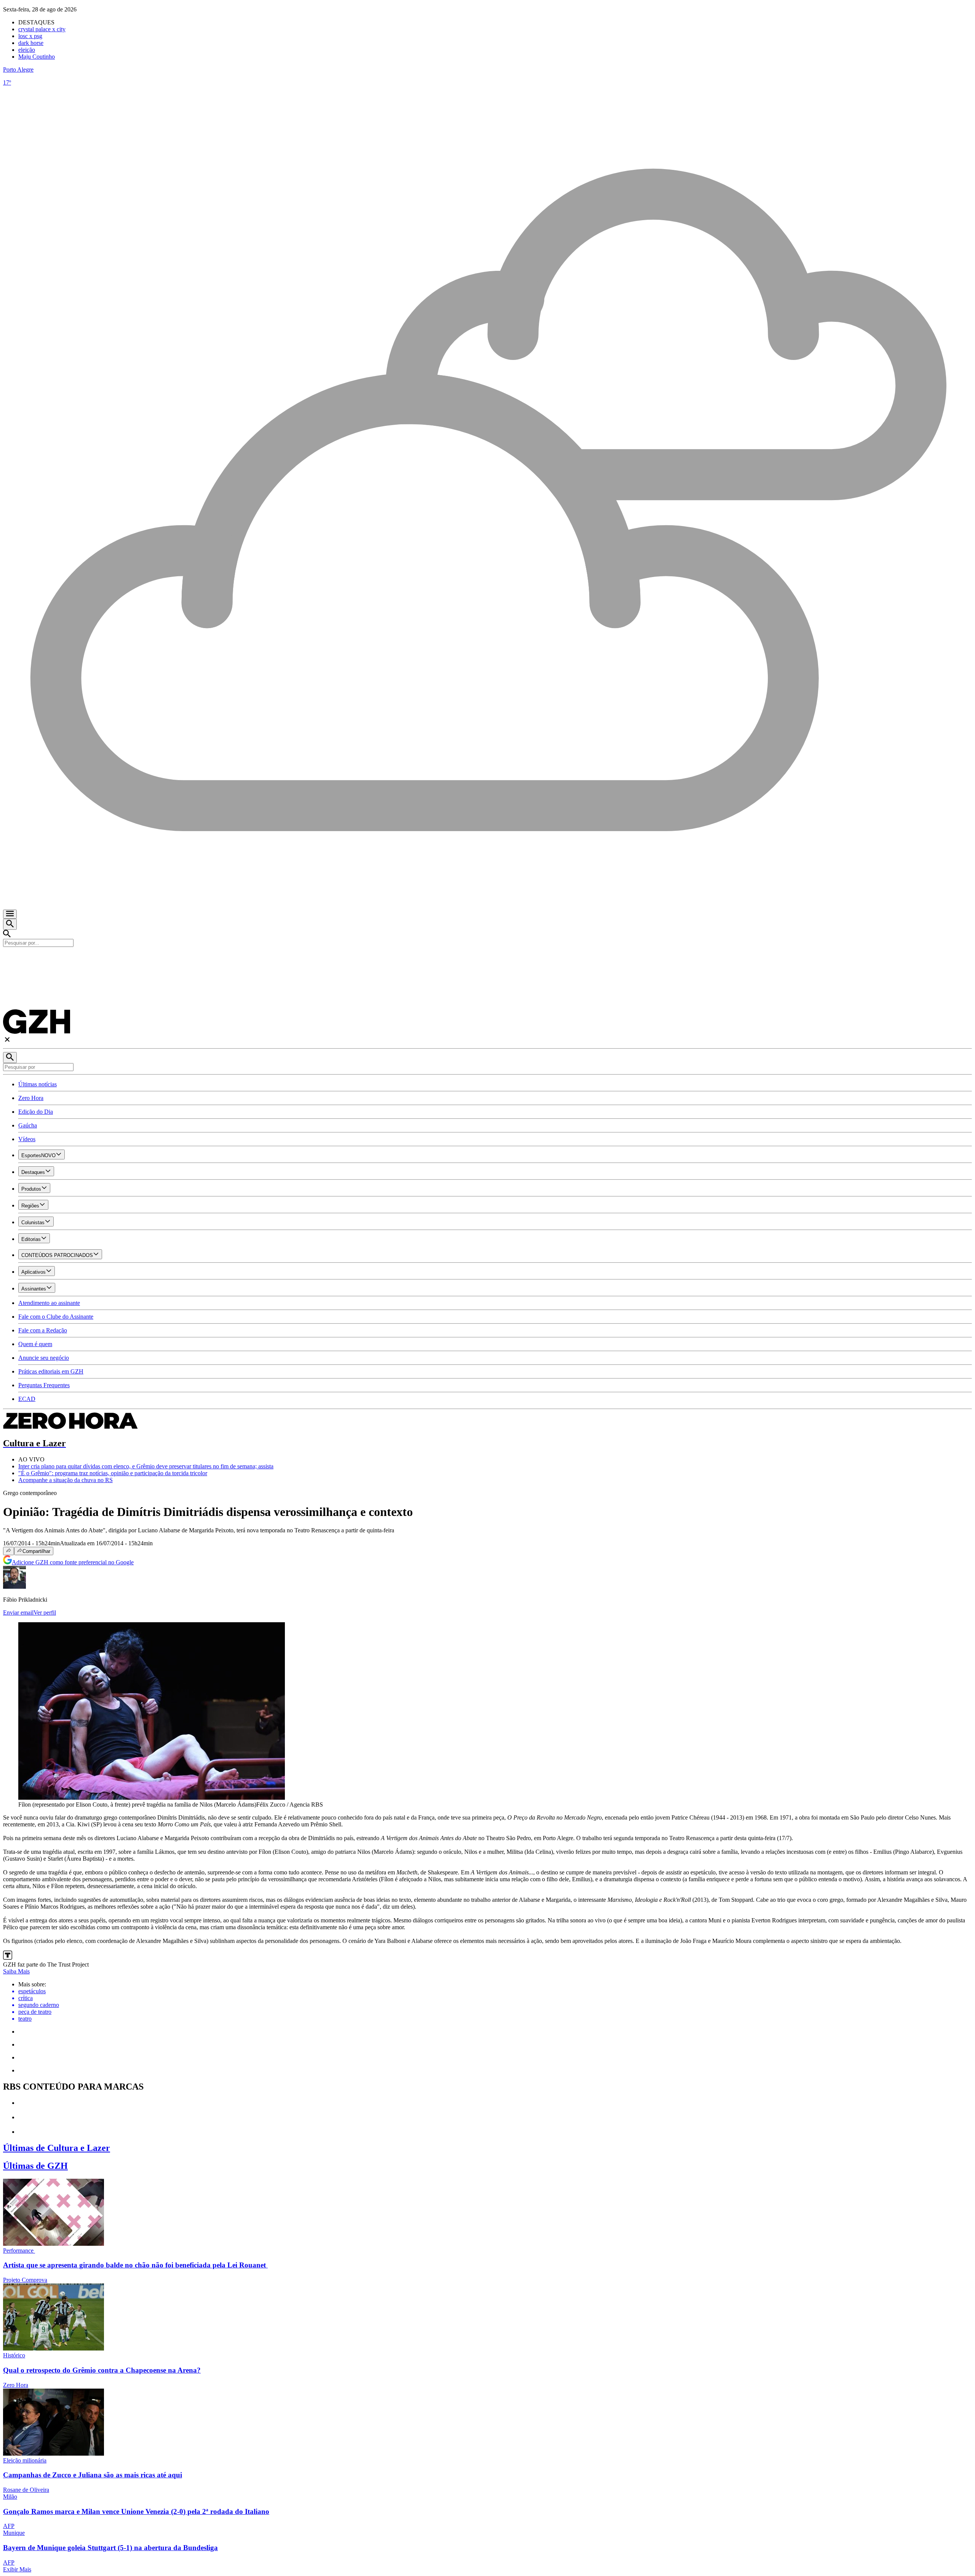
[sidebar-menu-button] (10, 914)
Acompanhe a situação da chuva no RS (66, 1480)
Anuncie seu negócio (44, 1358)
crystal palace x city (42, 29)
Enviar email (18, 1613)
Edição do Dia (36, 1112)
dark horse (31, 43)
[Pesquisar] (10, 1058)
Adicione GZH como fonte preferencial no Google (73, 1562)
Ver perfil (45, 1613)
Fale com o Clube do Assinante (56, 1317)
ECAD (27, 1399)
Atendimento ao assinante (49, 1303)
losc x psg (30, 36)
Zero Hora (31, 1098)
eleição (27, 50)
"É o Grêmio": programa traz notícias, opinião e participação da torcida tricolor (113, 1473)
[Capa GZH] (487, 960)
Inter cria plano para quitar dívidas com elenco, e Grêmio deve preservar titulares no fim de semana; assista (146, 1466)
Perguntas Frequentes (44, 1385)
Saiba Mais (16, 1971)
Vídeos (27, 1139)
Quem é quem (35, 1344)
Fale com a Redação (43, 1330)
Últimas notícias (38, 1084)
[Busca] (10, 924)
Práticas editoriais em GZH (51, 1371)
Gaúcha (28, 1125)
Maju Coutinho (37, 57)
